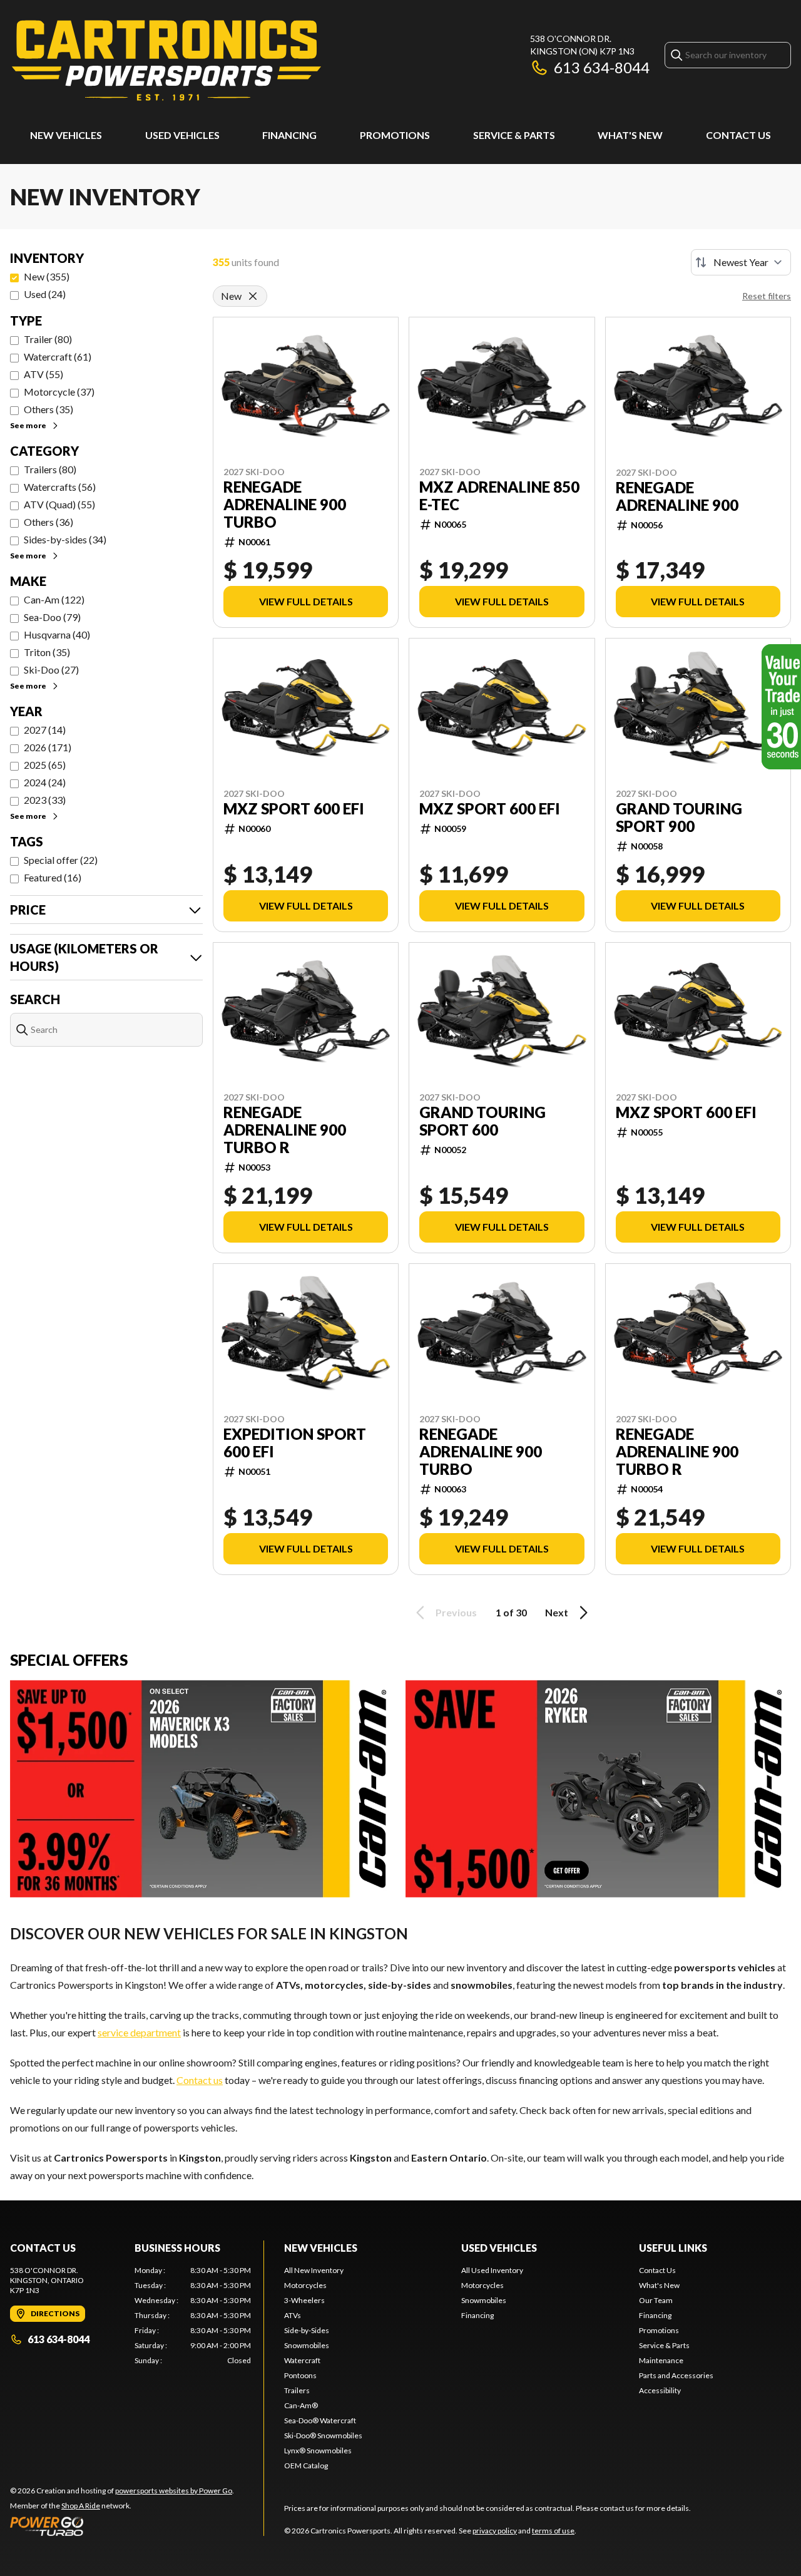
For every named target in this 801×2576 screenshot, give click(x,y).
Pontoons (300, 2375)
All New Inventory (314, 2270)
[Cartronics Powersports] (166, 60)
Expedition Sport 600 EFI (295, 1443)
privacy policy (495, 2531)
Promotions (395, 135)
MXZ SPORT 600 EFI (294, 809)
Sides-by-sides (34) (65, 539)
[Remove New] (253, 296)
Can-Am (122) (54, 599)
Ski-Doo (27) (51, 670)
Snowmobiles (307, 2345)
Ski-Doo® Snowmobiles (323, 2435)
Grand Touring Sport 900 (679, 818)
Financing (289, 135)
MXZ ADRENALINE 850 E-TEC (499, 496)
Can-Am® (301, 2405)
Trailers (297, 2390)
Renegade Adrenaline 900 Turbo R (285, 1130)
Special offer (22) (61, 860)
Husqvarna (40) (57, 634)
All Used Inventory (492, 2270)
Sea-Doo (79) (52, 617)
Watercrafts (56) (60, 487)
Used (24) (45, 294)
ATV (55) (43, 374)
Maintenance (661, 2360)
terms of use (553, 2531)
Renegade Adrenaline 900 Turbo (285, 505)
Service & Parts (514, 135)
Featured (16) (53, 877)
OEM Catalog (306, 2466)
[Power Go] (122, 2526)
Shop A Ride (81, 2506)
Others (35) (48, 409)
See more (28, 425)
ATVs (293, 2315)
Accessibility (660, 2390)
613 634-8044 (602, 67)
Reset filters (767, 296)
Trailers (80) (50, 469)
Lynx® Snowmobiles (318, 2450)
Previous (456, 1612)
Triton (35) (47, 652)
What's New (630, 135)
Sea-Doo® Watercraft (320, 2420)
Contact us (200, 2080)
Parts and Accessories (676, 2375)
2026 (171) (48, 747)
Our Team (656, 2300)
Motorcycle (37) (59, 392)
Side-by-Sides (307, 2330)
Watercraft (302, 2360)
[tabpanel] (193, 2316)
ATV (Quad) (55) (59, 504)
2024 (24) (45, 782)
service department (139, 2032)
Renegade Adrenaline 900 (677, 496)
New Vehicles (66, 135)
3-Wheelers (304, 2300)
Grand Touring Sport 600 (482, 1121)
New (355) (47, 276)
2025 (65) (45, 765)
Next (557, 1612)
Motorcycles (305, 2285)
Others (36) (48, 522)
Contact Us (738, 135)
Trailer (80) (48, 339)
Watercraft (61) (58, 357)
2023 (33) (45, 800)
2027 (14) (45, 730)
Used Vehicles (182, 135)
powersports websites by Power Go (174, 2491)
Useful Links (673, 2248)
